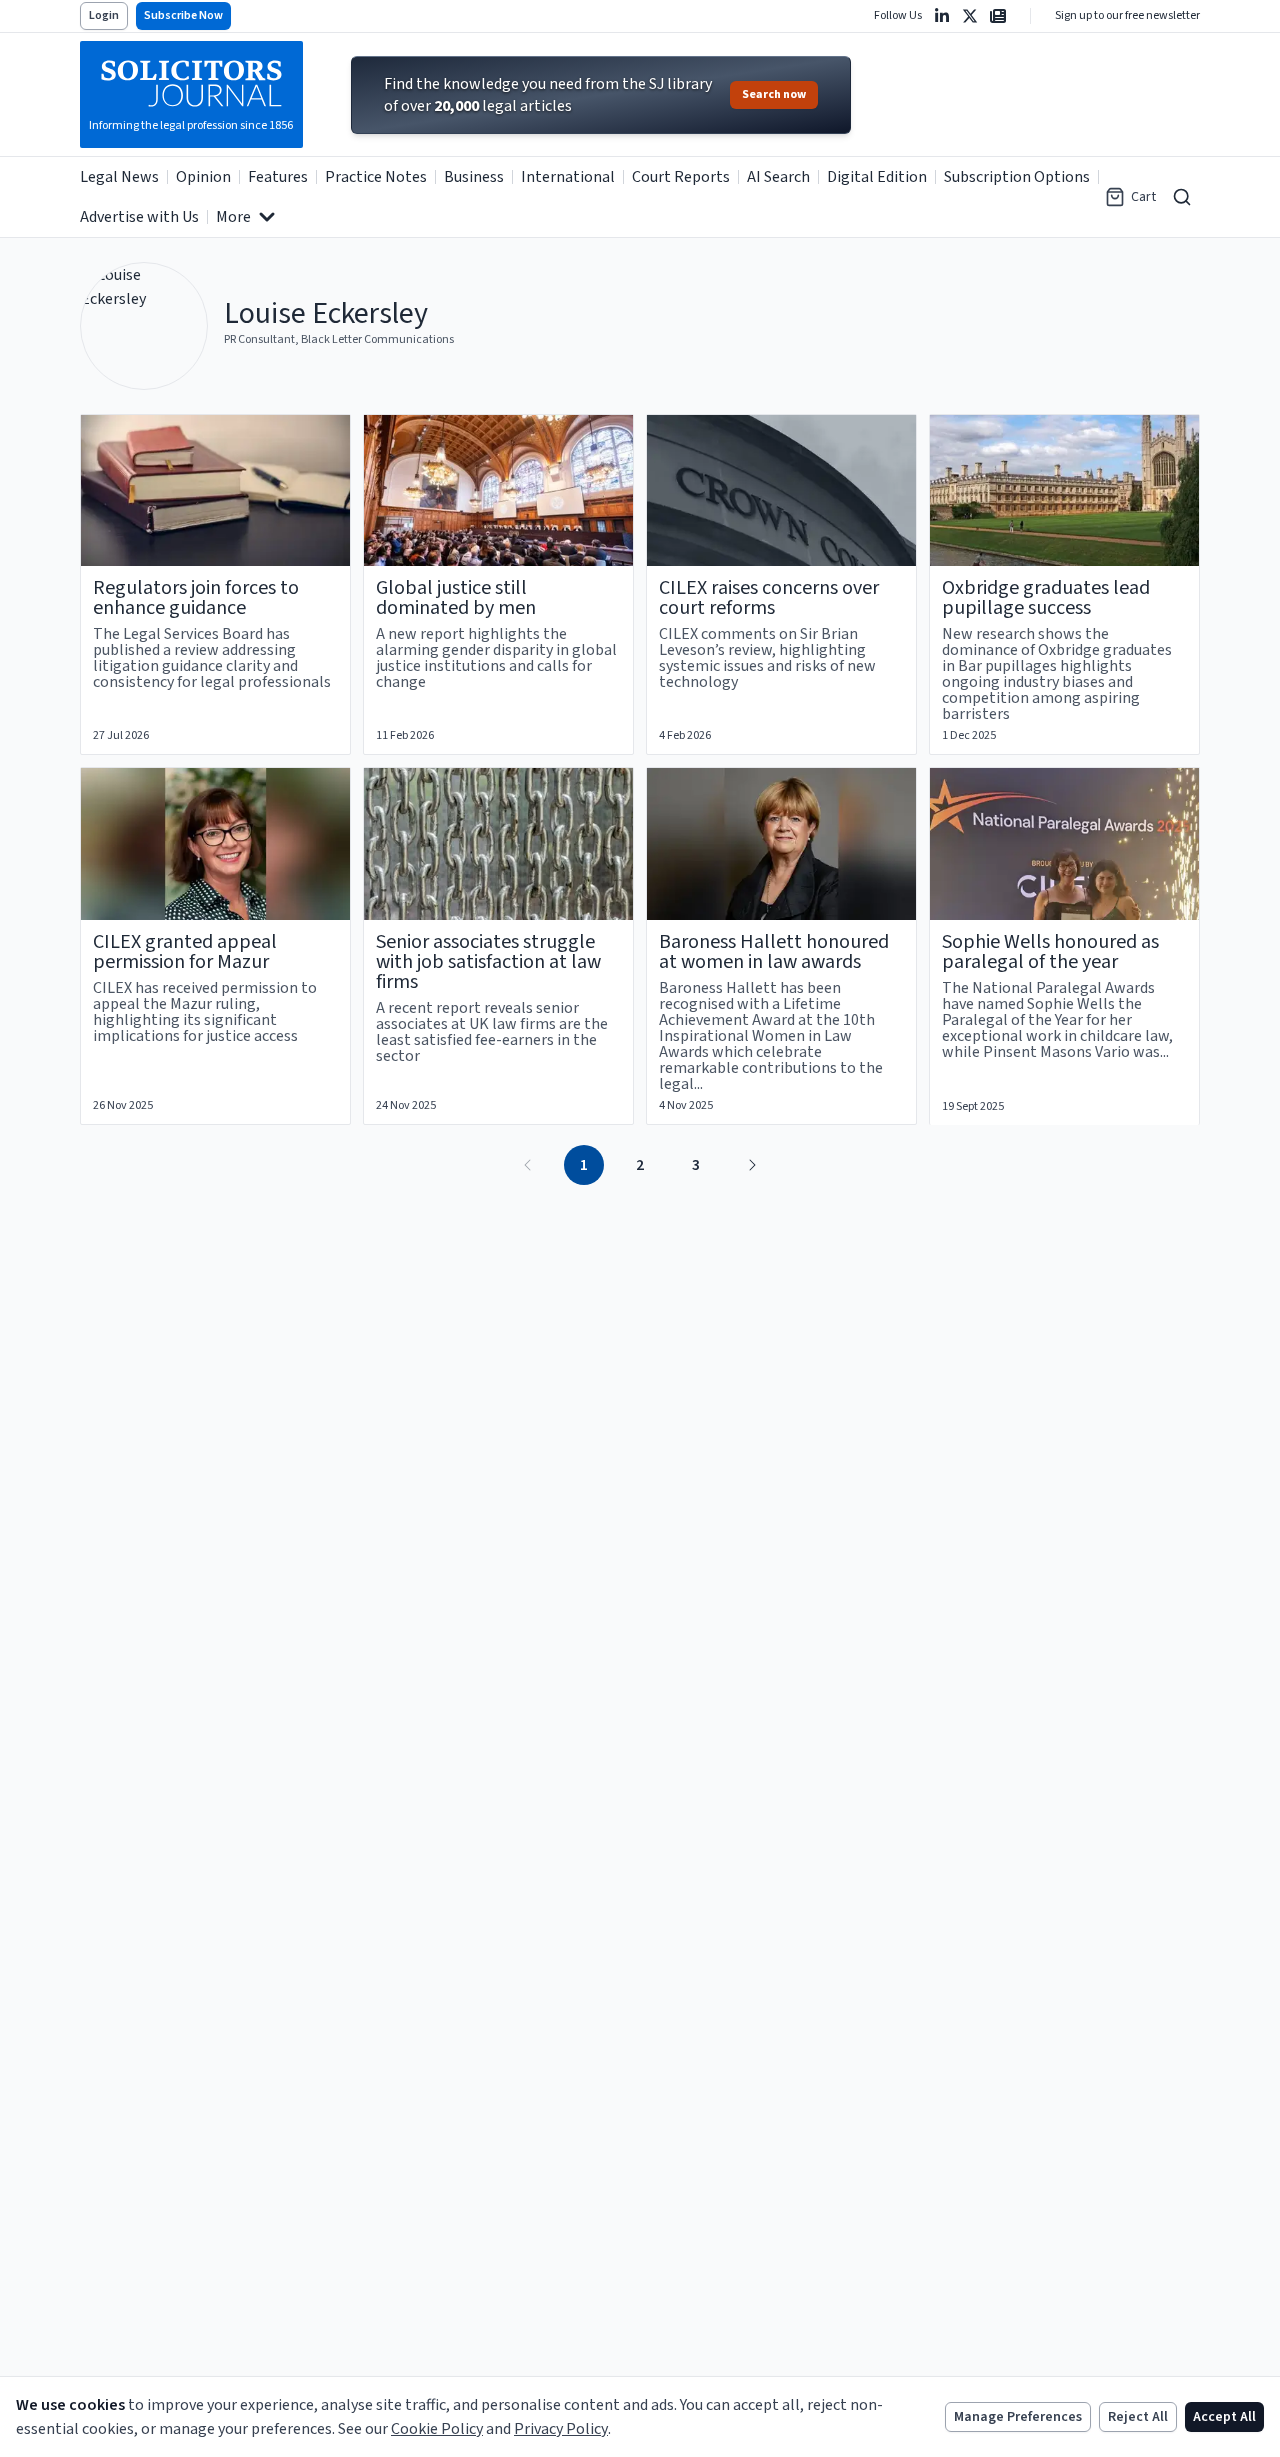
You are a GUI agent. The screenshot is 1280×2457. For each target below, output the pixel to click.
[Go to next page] (752, 1165)
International (568, 177)
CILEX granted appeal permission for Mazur (185, 952)
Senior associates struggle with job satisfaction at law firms (488, 962)
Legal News (119, 177)
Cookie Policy (437, 2429)
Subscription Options (1017, 177)
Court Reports (681, 177)
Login (104, 15)
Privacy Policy (561, 2429)
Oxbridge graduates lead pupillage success (1046, 598)
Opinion (203, 177)
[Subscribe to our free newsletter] (998, 16)
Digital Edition (877, 177)
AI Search (778, 177)
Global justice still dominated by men (456, 598)
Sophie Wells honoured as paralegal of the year (1050, 952)
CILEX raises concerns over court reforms (769, 598)
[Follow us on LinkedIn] (942, 16)
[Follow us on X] (970, 16)
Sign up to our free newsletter (1127, 16)
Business (474, 177)
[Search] (1182, 197)
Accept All (1224, 2417)
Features (278, 177)
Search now (774, 94)
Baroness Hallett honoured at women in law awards (774, 952)
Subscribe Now (183, 15)
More (233, 217)
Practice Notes (376, 177)
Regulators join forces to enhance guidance (196, 598)
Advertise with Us (139, 217)
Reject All (1138, 2417)
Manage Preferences (1018, 2417)
